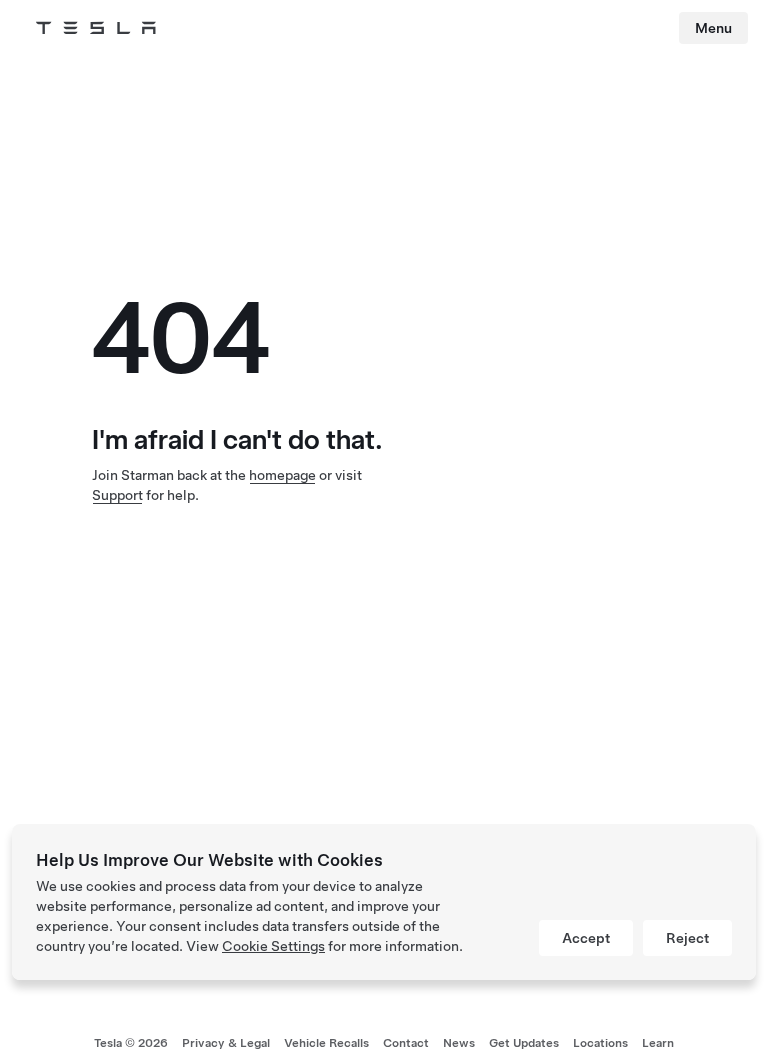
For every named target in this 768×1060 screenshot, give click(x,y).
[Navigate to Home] (96, 28)
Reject (687, 938)
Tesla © (131, 1043)
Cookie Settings (273, 946)
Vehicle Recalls (326, 1043)
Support (117, 495)
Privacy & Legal (226, 1043)
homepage (282, 475)
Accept (586, 938)
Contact (406, 1043)
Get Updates (524, 1043)
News (459, 1043)
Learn (658, 1043)
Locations (600, 1043)
